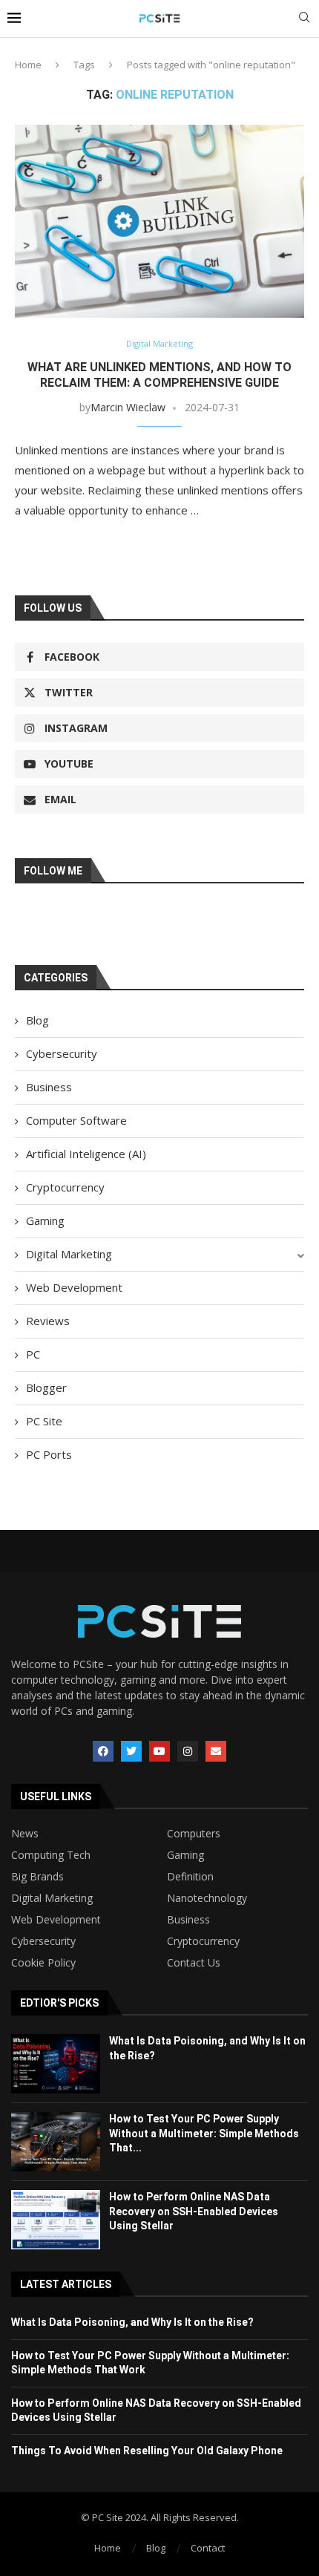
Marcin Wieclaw (128, 407)
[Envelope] (216, 1751)
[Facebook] (103, 1751)
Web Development (74, 1287)
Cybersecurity (62, 1053)
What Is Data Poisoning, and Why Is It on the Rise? (132, 2322)
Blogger (46, 1387)
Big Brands (37, 1877)
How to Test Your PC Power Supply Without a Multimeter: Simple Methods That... (204, 2133)
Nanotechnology (207, 1898)
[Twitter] (131, 1751)
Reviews (48, 1321)
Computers (194, 1834)
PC (33, 1354)
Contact (208, 2548)
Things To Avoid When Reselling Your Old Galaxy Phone (147, 2451)
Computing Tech (51, 1855)
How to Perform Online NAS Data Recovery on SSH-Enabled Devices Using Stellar (194, 2211)
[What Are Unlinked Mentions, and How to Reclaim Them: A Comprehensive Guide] (159, 221)
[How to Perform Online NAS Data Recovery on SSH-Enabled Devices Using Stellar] (56, 2220)
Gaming (45, 1220)
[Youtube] (159, 1751)
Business (49, 1087)
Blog (37, 1020)
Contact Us (194, 1963)
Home (28, 65)
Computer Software (76, 1120)
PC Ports (49, 1454)
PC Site (44, 1421)
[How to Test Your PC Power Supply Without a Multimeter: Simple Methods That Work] (56, 2142)
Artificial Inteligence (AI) (86, 1154)
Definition (190, 1877)
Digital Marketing (69, 1254)
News (25, 1834)
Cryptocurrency (65, 1187)
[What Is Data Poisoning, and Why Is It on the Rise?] (56, 2064)
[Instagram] (188, 1751)
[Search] (304, 19)
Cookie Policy (43, 1963)
